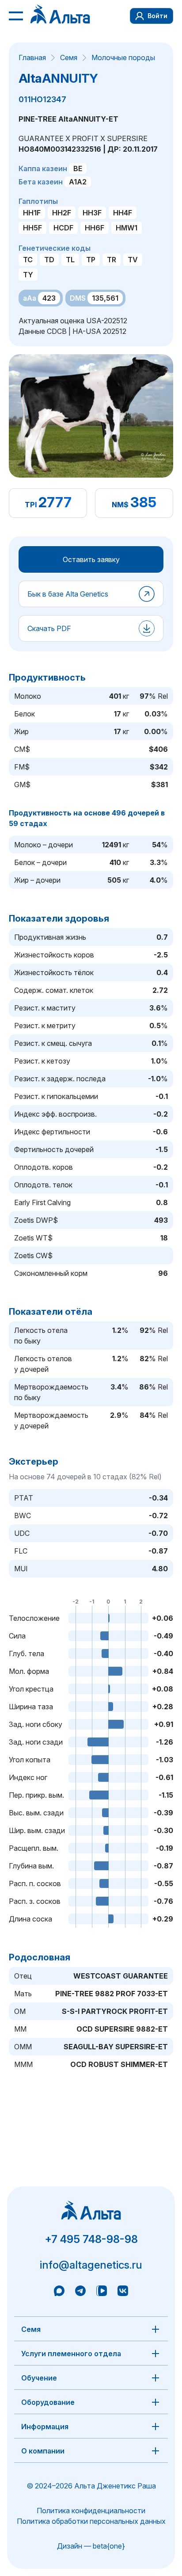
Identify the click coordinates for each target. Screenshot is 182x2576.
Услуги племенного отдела (71, 2354)
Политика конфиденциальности (91, 2511)
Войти (157, 16)
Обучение (39, 2378)
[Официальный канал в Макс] (59, 2292)
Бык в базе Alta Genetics (68, 594)
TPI (31, 505)
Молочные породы (123, 57)
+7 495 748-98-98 (91, 2239)
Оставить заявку (91, 559)
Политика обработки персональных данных (91, 2521)
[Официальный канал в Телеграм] (80, 2292)
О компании (43, 2451)
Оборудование (48, 2402)
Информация (45, 2427)
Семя (69, 57)
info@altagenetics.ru (91, 2265)
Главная (32, 57)
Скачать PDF (49, 628)
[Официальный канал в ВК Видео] (102, 2292)
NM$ (120, 505)
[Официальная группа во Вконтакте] (123, 2292)
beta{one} (109, 2546)
